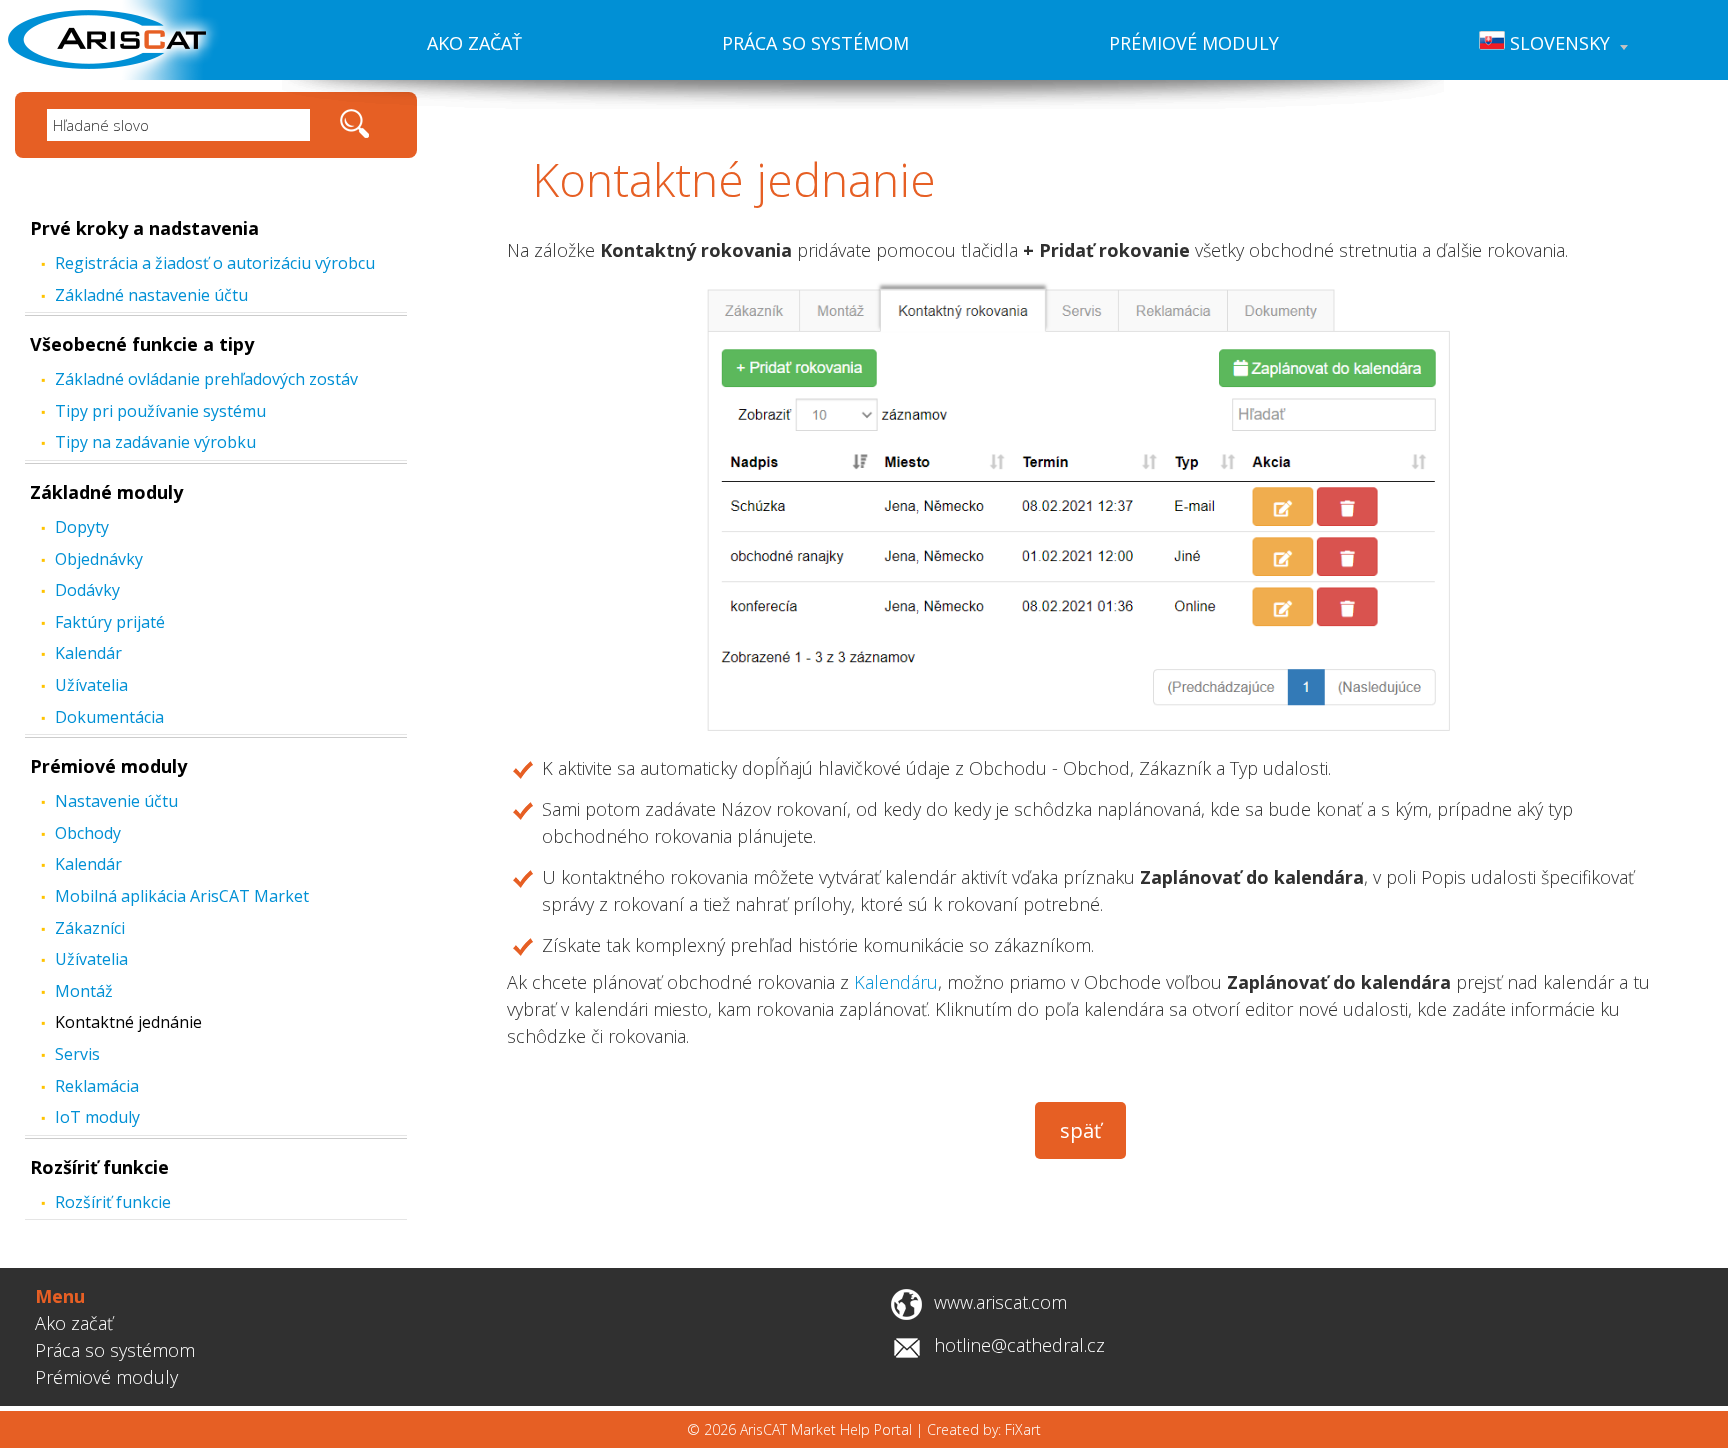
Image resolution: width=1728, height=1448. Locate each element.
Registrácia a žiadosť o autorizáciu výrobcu (215, 263)
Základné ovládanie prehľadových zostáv (206, 379)
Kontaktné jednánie (128, 1022)
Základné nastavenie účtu (151, 295)
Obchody (88, 833)
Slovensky (1557, 43)
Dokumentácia (109, 717)
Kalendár (88, 653)
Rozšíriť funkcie (99, 1167)
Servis (77, 1054)
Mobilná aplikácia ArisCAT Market (182, 896)
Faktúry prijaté (110, 622)
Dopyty (82, 527)
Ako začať (474, 43)
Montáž (84, 991)
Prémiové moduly (1194, 43)
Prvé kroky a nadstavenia (144, 228)
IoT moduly (97, 1117)
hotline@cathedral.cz (1019, 1345)
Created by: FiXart (984, 1429)
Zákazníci (90, 928)
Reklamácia (97, 1086)
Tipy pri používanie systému (160, 411)
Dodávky (87, 590)
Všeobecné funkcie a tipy (142, 344)
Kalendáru (896, 982)
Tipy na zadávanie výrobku (155, 442)
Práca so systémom (815, 43)
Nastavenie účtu (116, 801)
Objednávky (99, 559)
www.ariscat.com (1000, 1302)
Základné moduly (106, 492)
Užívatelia (91, 685)
